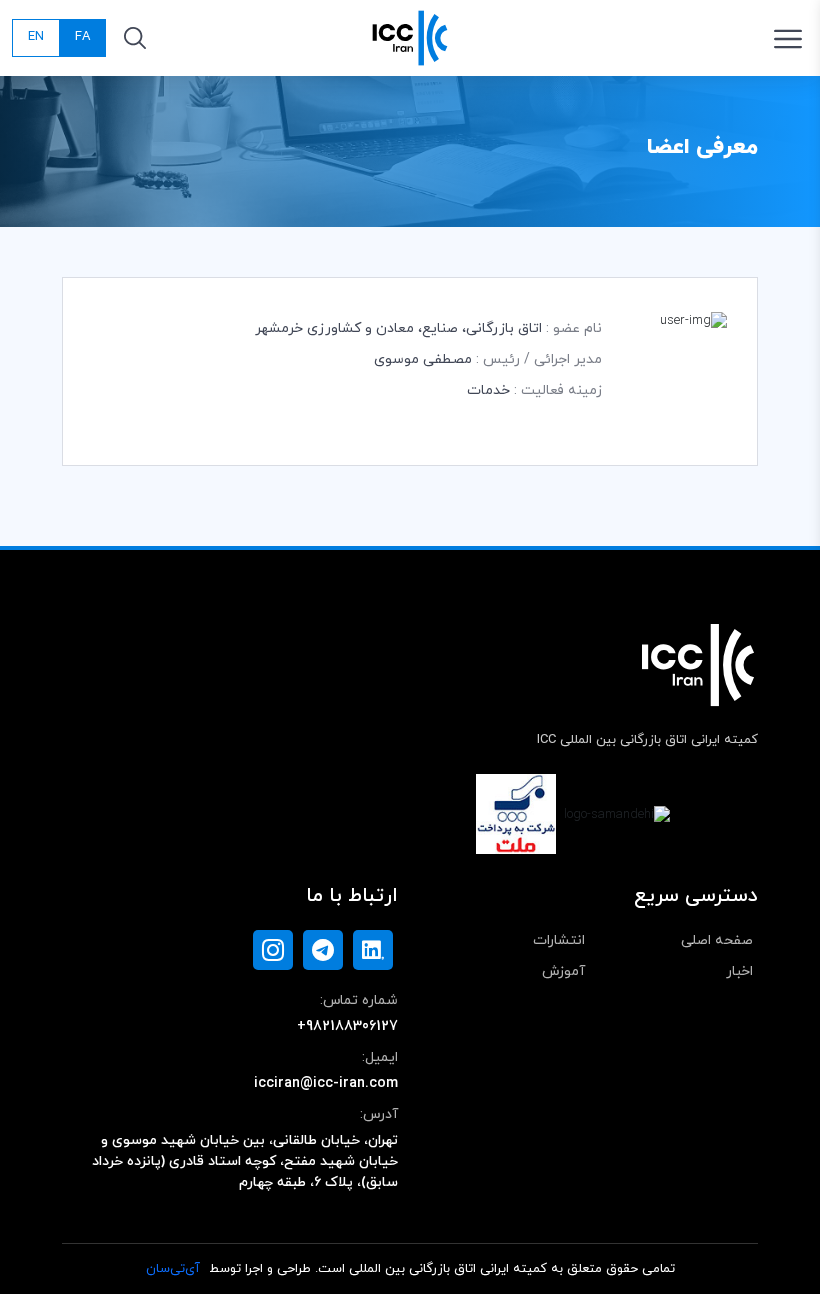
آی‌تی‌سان (173, 1269)
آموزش (563, 971)
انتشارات (559, 940)
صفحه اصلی (717, 940)
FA (82, 37)
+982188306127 (347, 1026)
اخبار (739, 971)
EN (36, 37)
